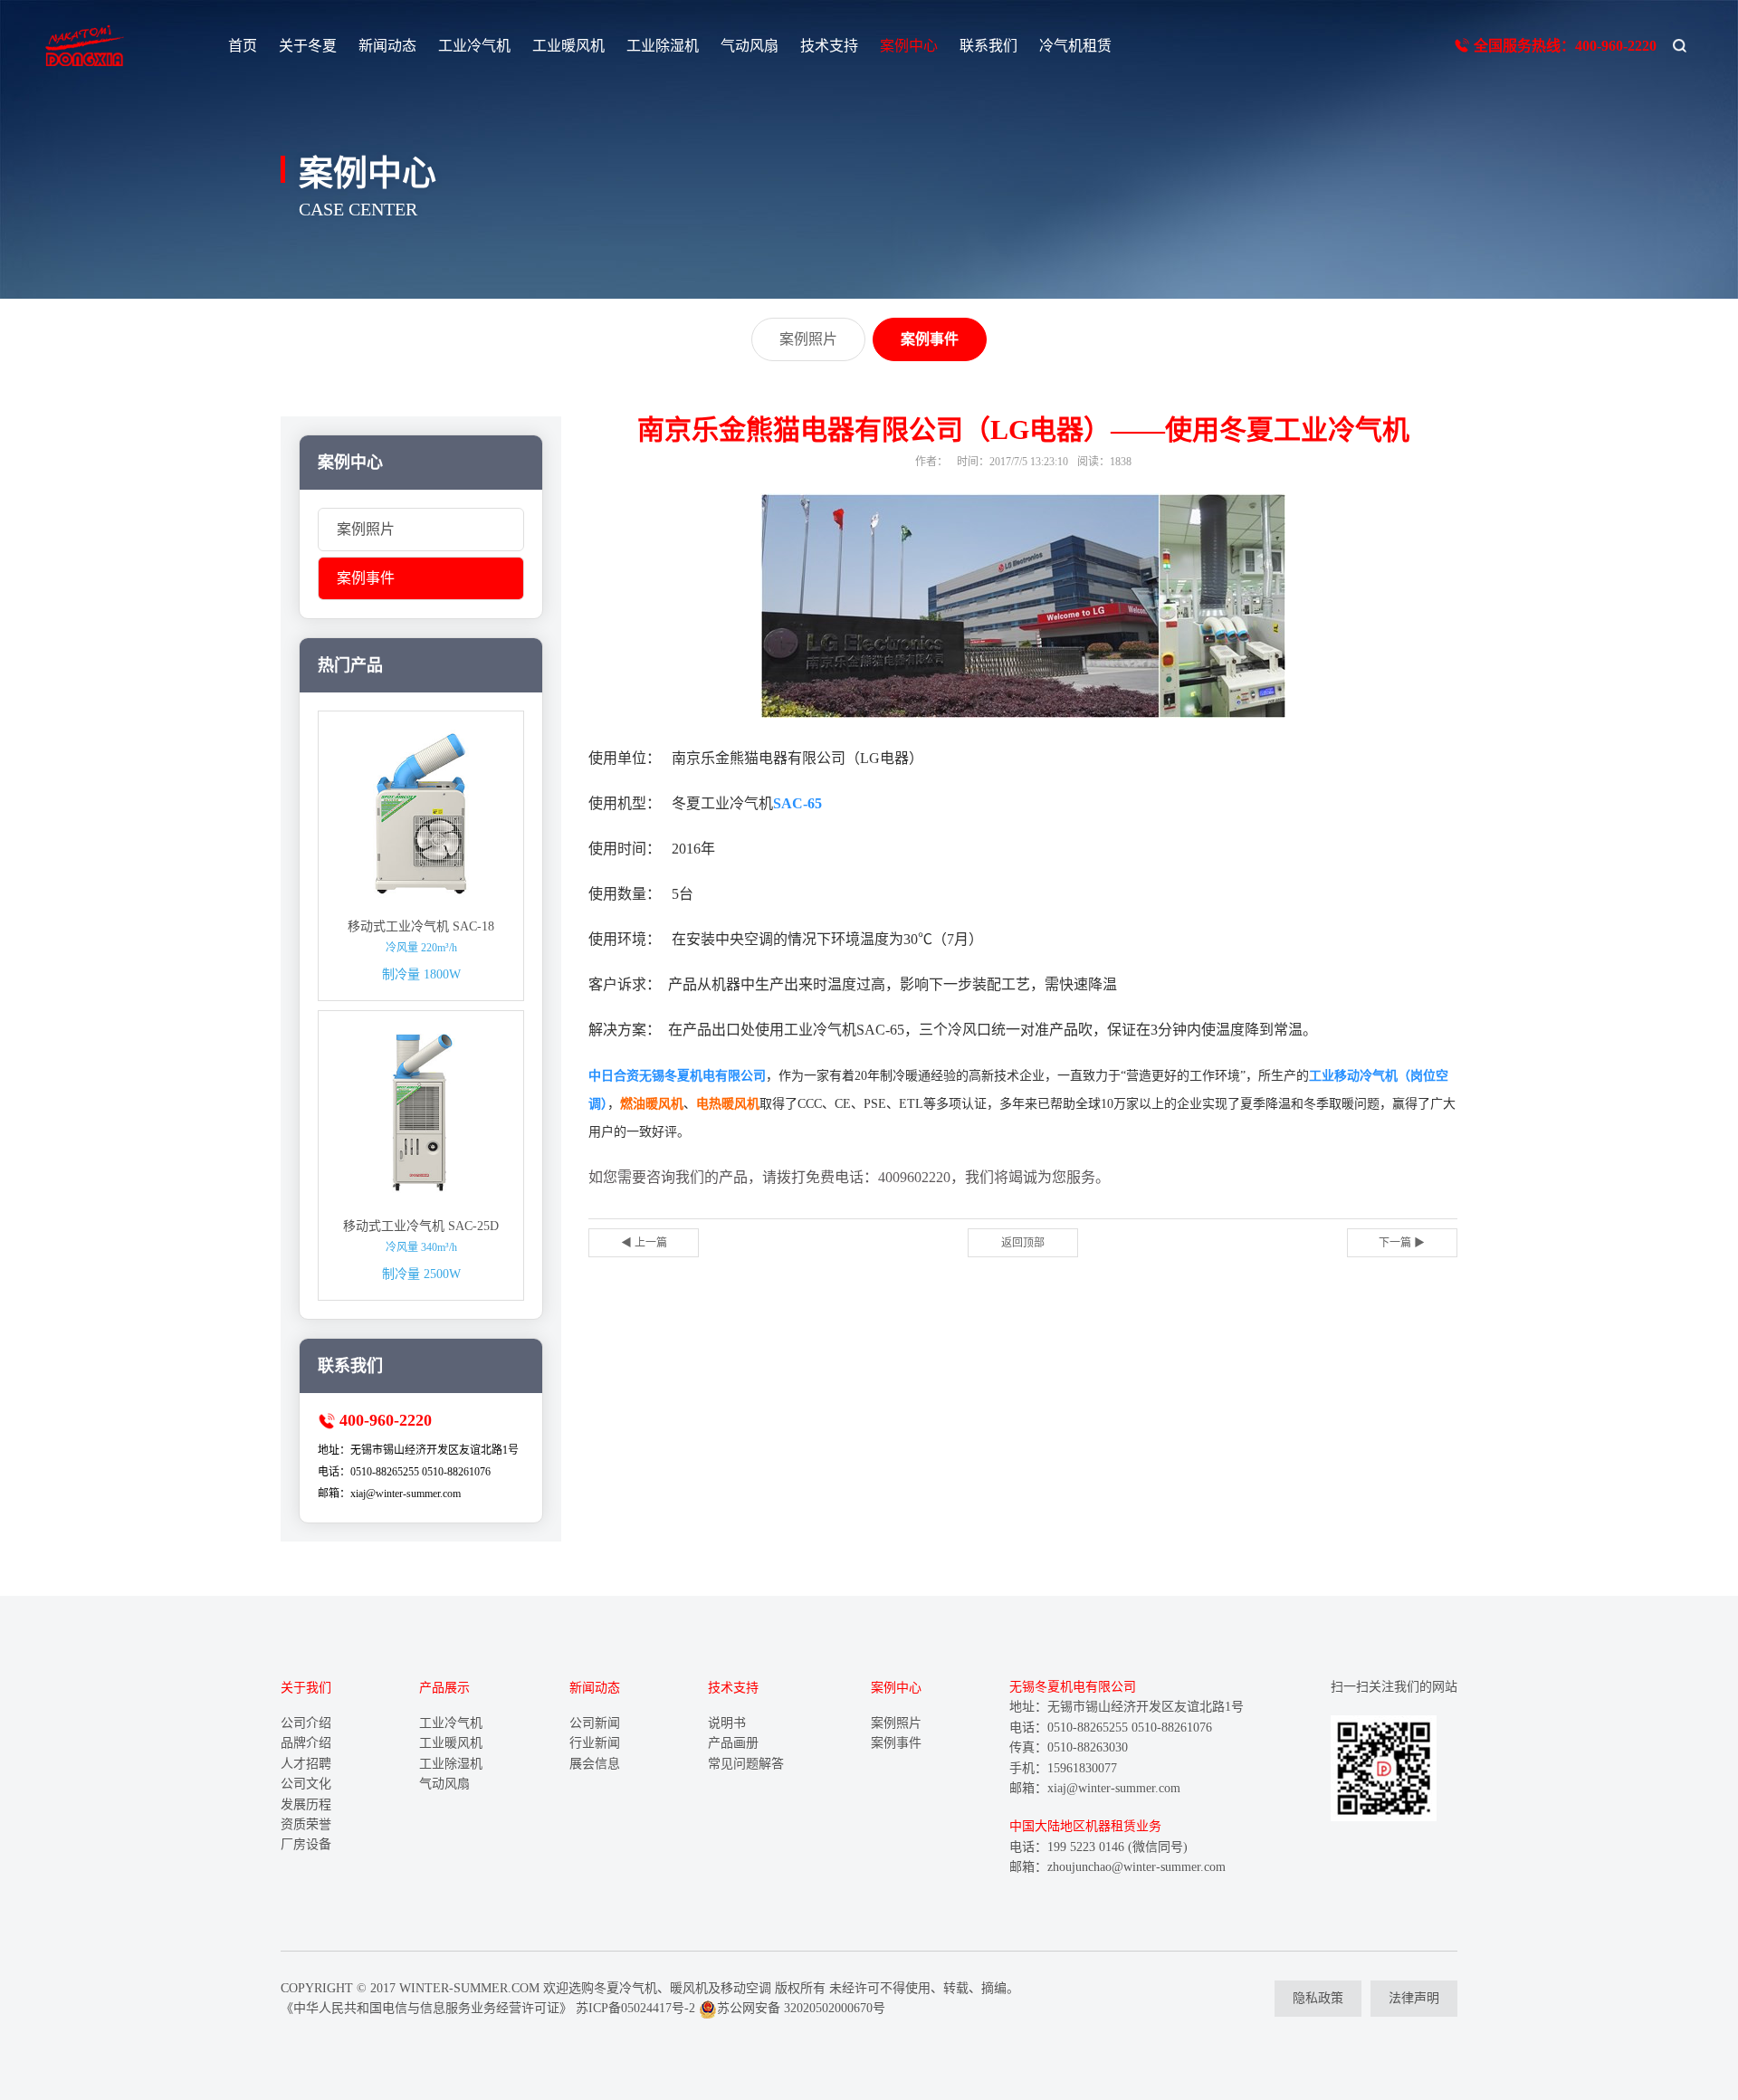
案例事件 (366, 578)
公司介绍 (306, 1723)
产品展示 (444, 1688)
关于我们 (306, 1688)
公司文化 (306, 1784)
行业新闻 (595, 1743)
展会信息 (595, 1764)
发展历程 (306, 1804)
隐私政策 (1318, 1998)
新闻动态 (387, 46)
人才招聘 (306, 1764)
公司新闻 (595, 1723)
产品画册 (733, 1743)
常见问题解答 (746, 1764)
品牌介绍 (306, 1743)
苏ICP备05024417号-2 (635, 2008)
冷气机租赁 (1075, 46)
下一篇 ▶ (1402, 1243)
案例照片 (366, 529)
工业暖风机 (568, 46)
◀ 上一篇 (644, 1243)
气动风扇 (750, 46)
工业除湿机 (663, 46)
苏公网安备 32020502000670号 (801, 2008)
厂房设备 (306, 1844)
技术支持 (829, 46)
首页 (243, 46)
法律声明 (1414, 1998)
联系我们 (988, 46)
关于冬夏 (308, 46)
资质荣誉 (306, 1824)
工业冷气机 (474, 46)
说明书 (727, 1723)
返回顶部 (1023, 1243)
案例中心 (909, 46)
